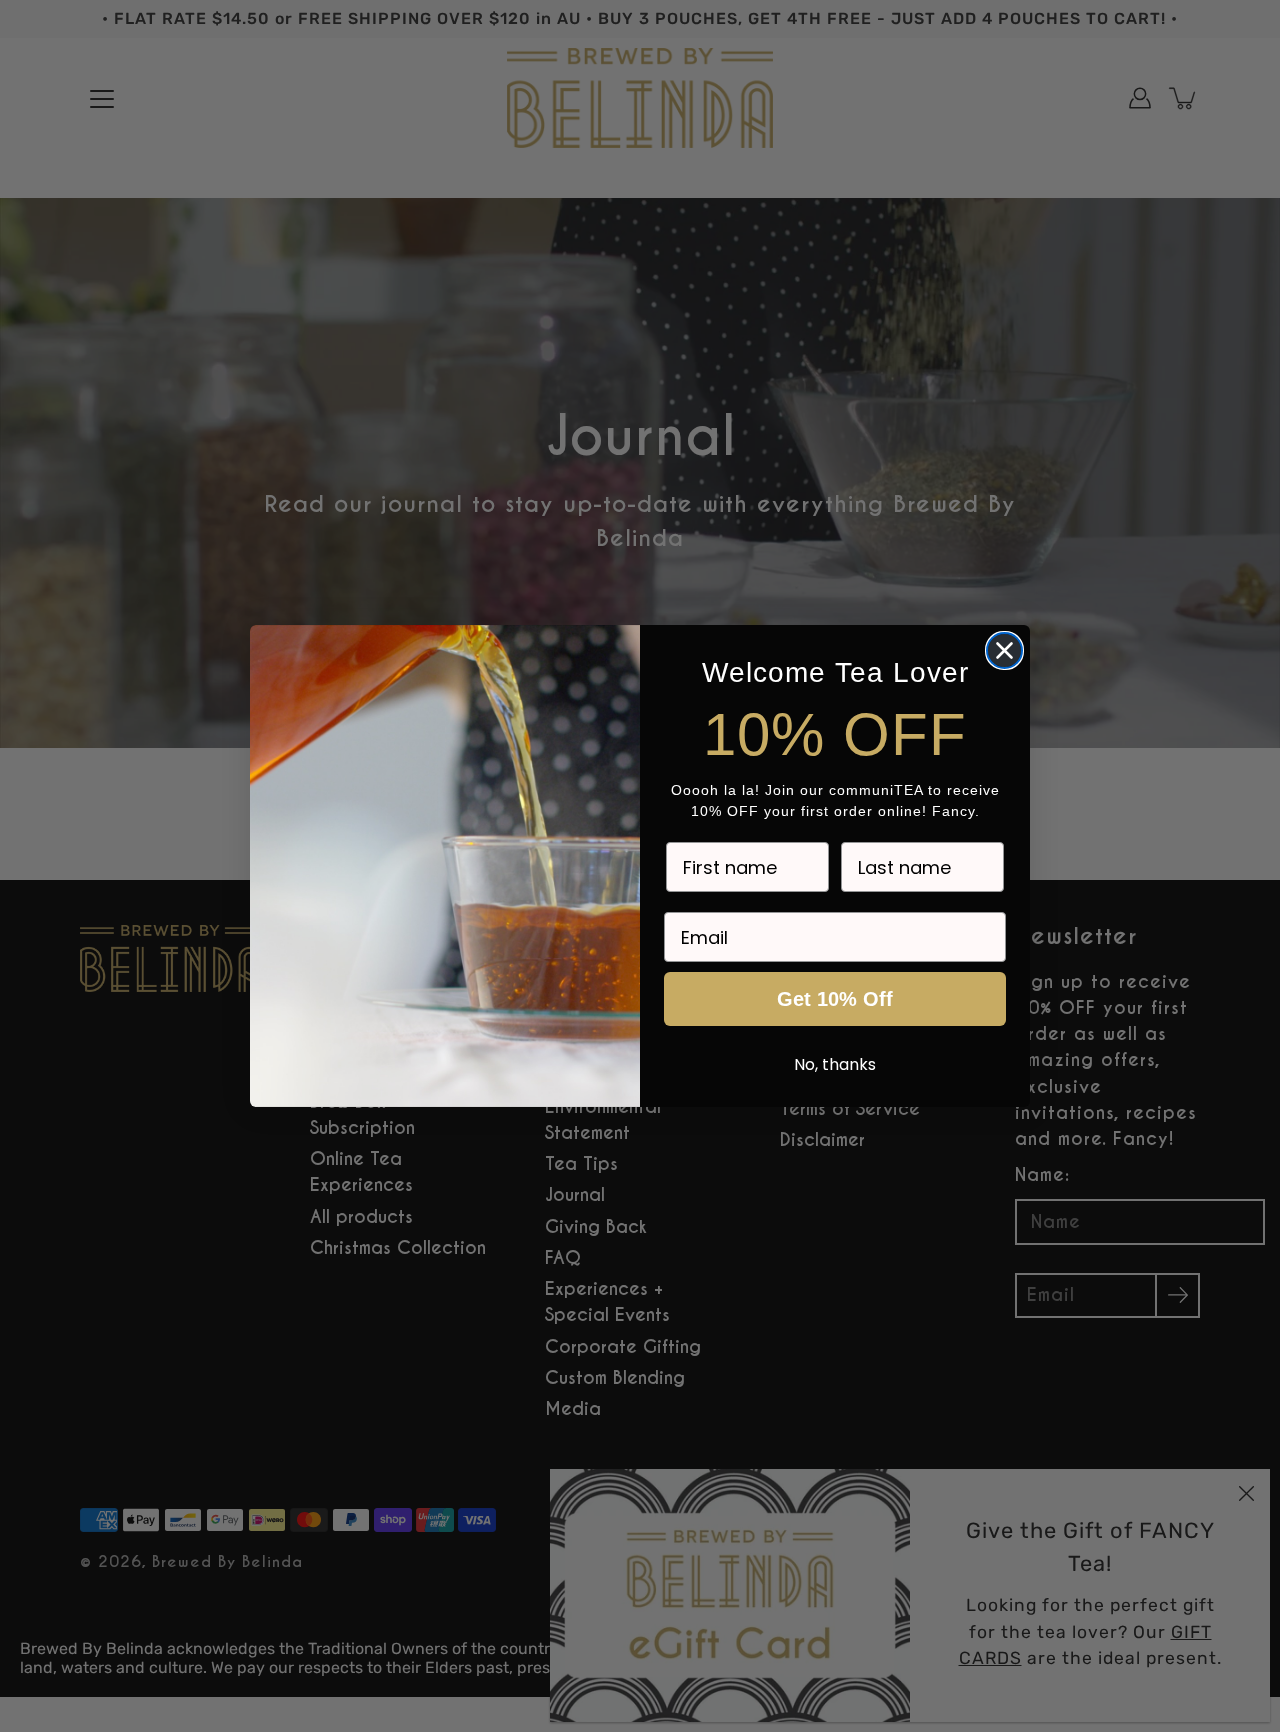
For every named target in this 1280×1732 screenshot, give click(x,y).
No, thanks (835, 1064)
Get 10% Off (835, 999)
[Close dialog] (1004, 650)
